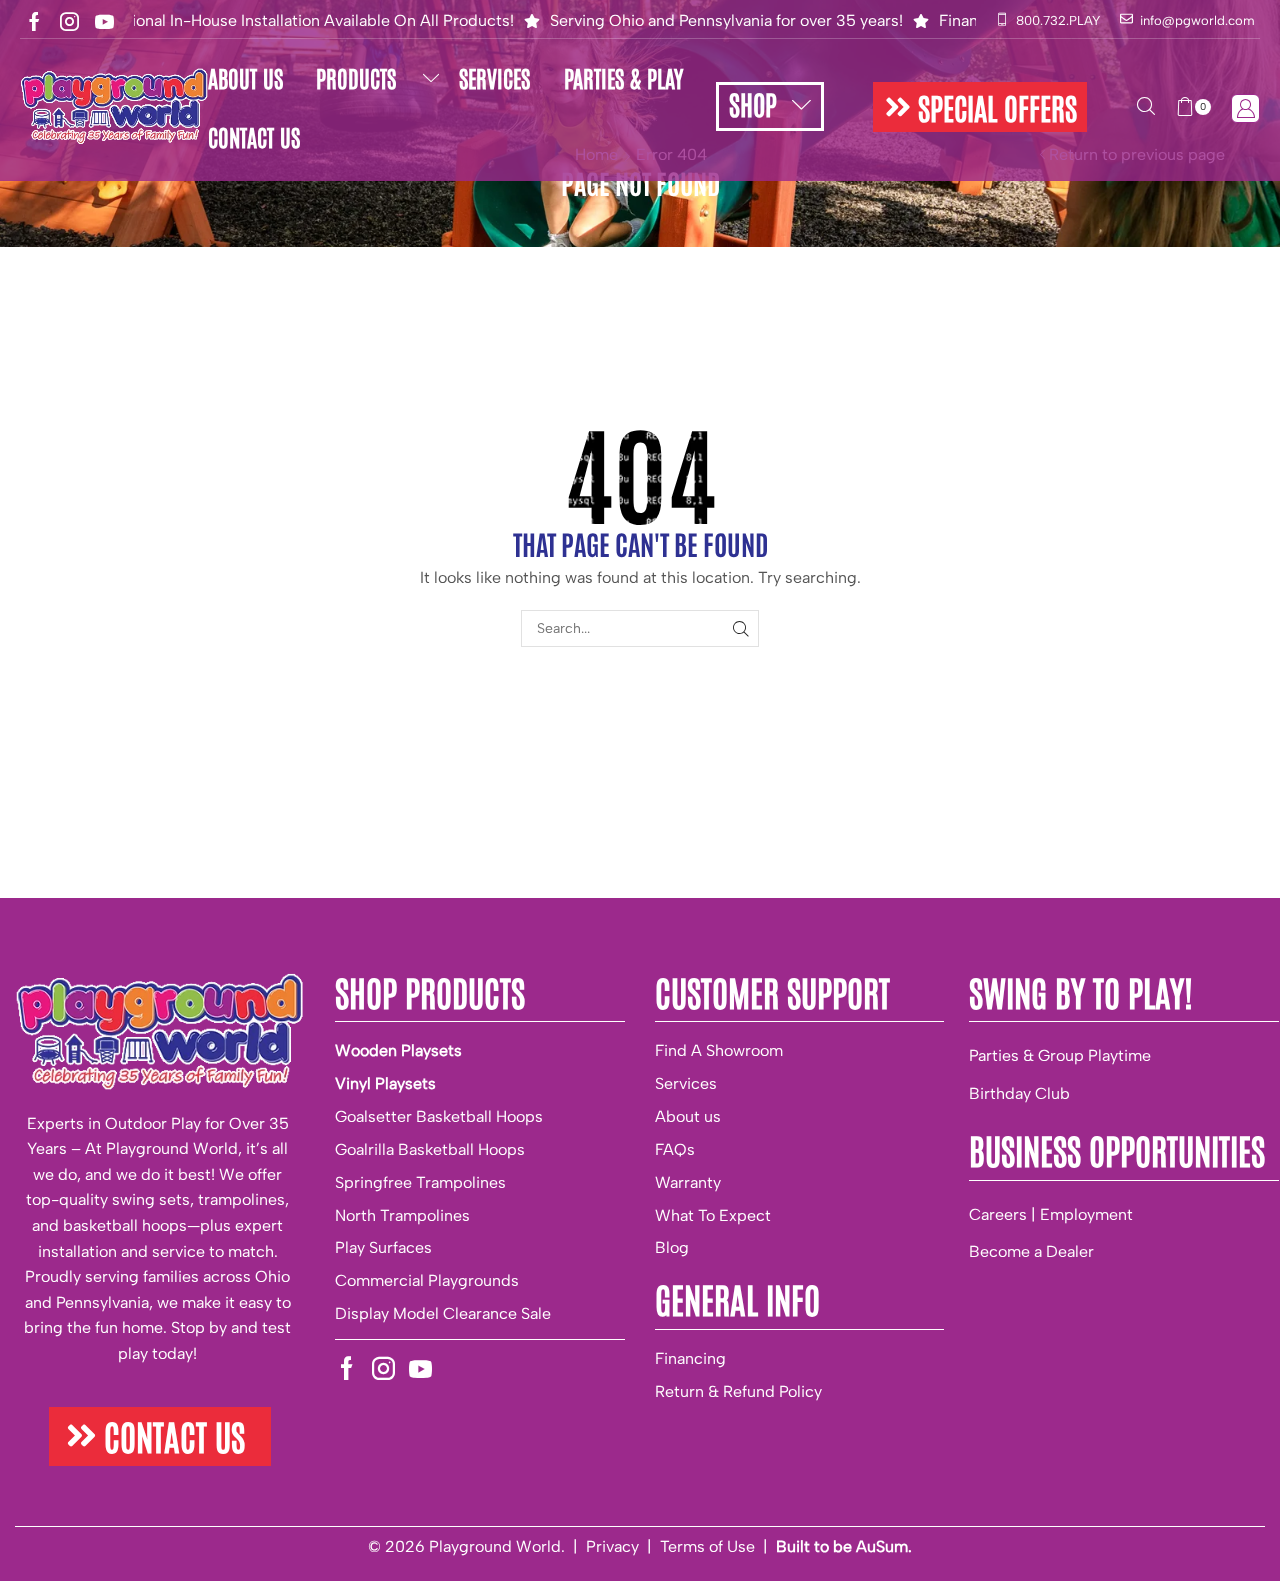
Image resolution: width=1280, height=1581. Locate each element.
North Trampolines (402, 1215)
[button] (980, 107)
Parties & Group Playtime (1060, 1055)
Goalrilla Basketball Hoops (430, 1149)
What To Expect (713, 1215)
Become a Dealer (1031, 1251)
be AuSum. (872, 1546)
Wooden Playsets (398, 1050)
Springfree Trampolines (420, 1182)
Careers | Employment (1051, 1214)
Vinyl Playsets (385, 1083)
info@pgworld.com (1197, 20)
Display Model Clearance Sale (443, 1313)
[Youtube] (104, 21)
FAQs (675, 1149)
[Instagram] (69, 21)
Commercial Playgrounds (427, 1280)
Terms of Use (707, 1546)
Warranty (688, 1182)
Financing (690, 1358)
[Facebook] (34, 21)
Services (686, 1083)
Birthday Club (1019, 1093)
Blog (672, 1247)
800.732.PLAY (1058, 20)
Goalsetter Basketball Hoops (439, 1116)
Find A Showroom (719, 1050)
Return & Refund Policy (738, 1391)
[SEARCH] (740, 628)
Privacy (612, 1546)
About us (688, 1116)
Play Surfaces (383, 1247)
